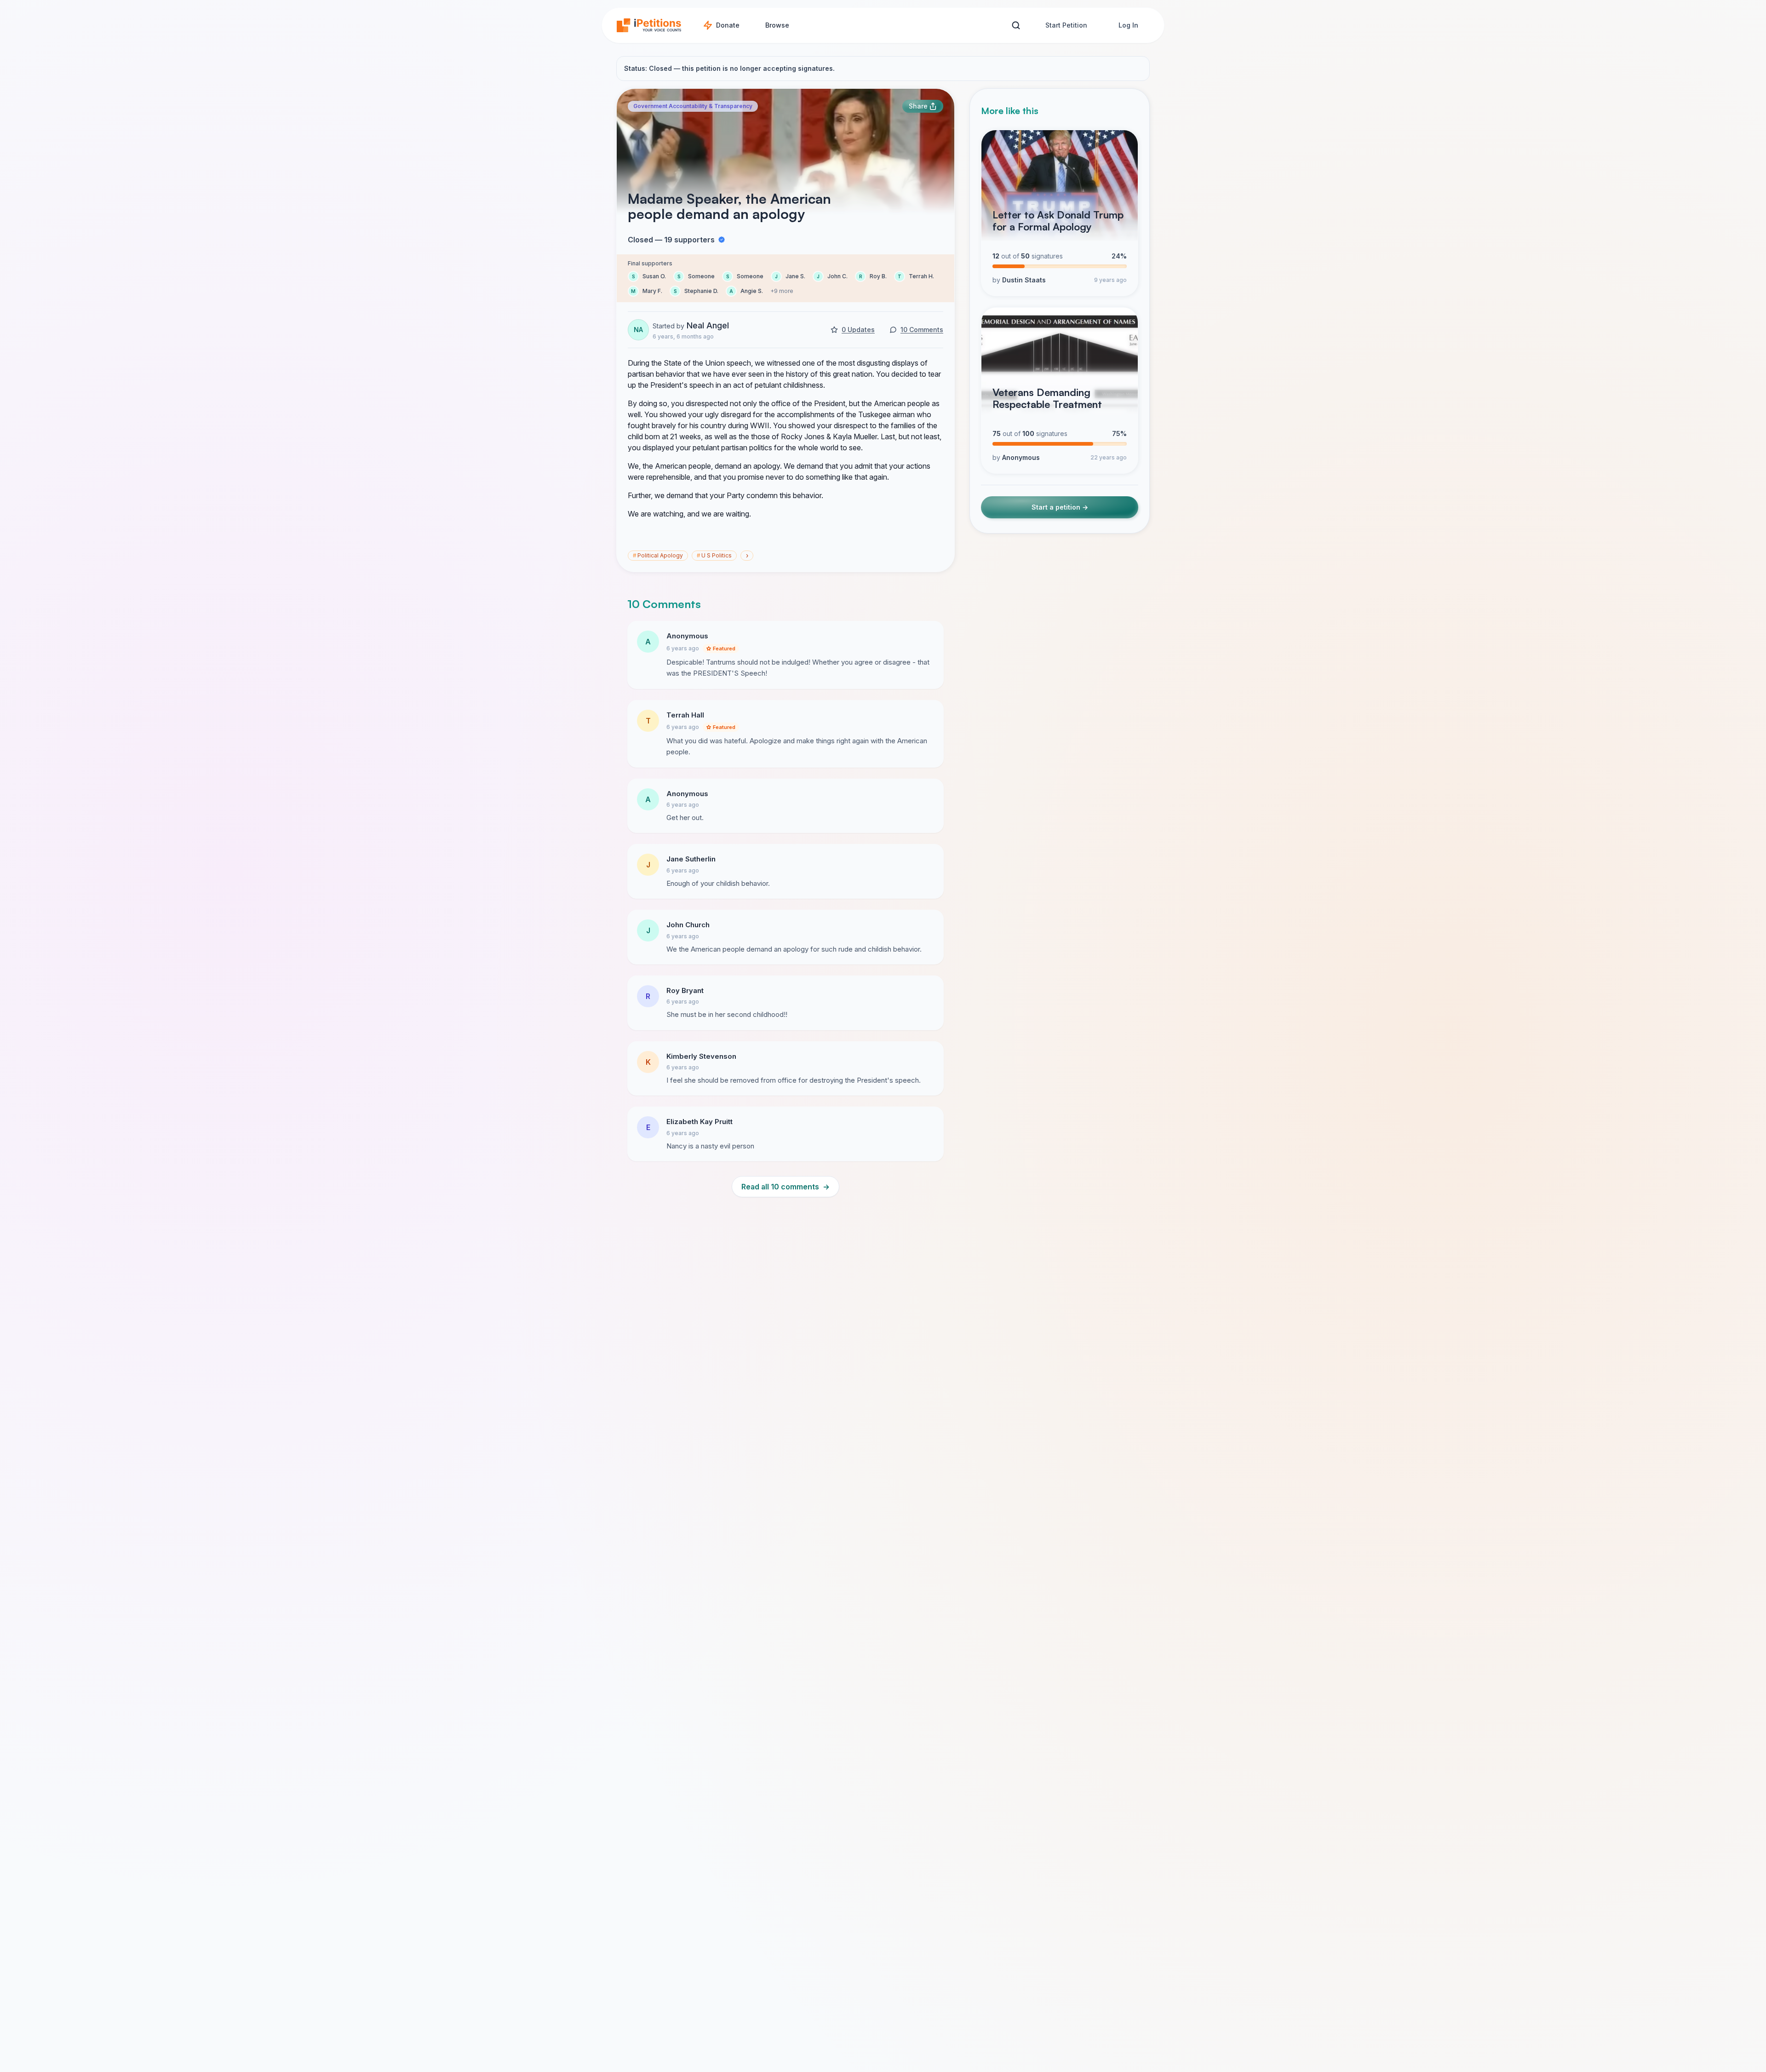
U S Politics (714, 555)
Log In (1128, 25)
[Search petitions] (1016, 26)
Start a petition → (1060, 507)
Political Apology (658, 555)
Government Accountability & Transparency (693, 106)
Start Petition (1066, 25)
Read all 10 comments (786, 1187)
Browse (777, 25)
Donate (728, 25)
